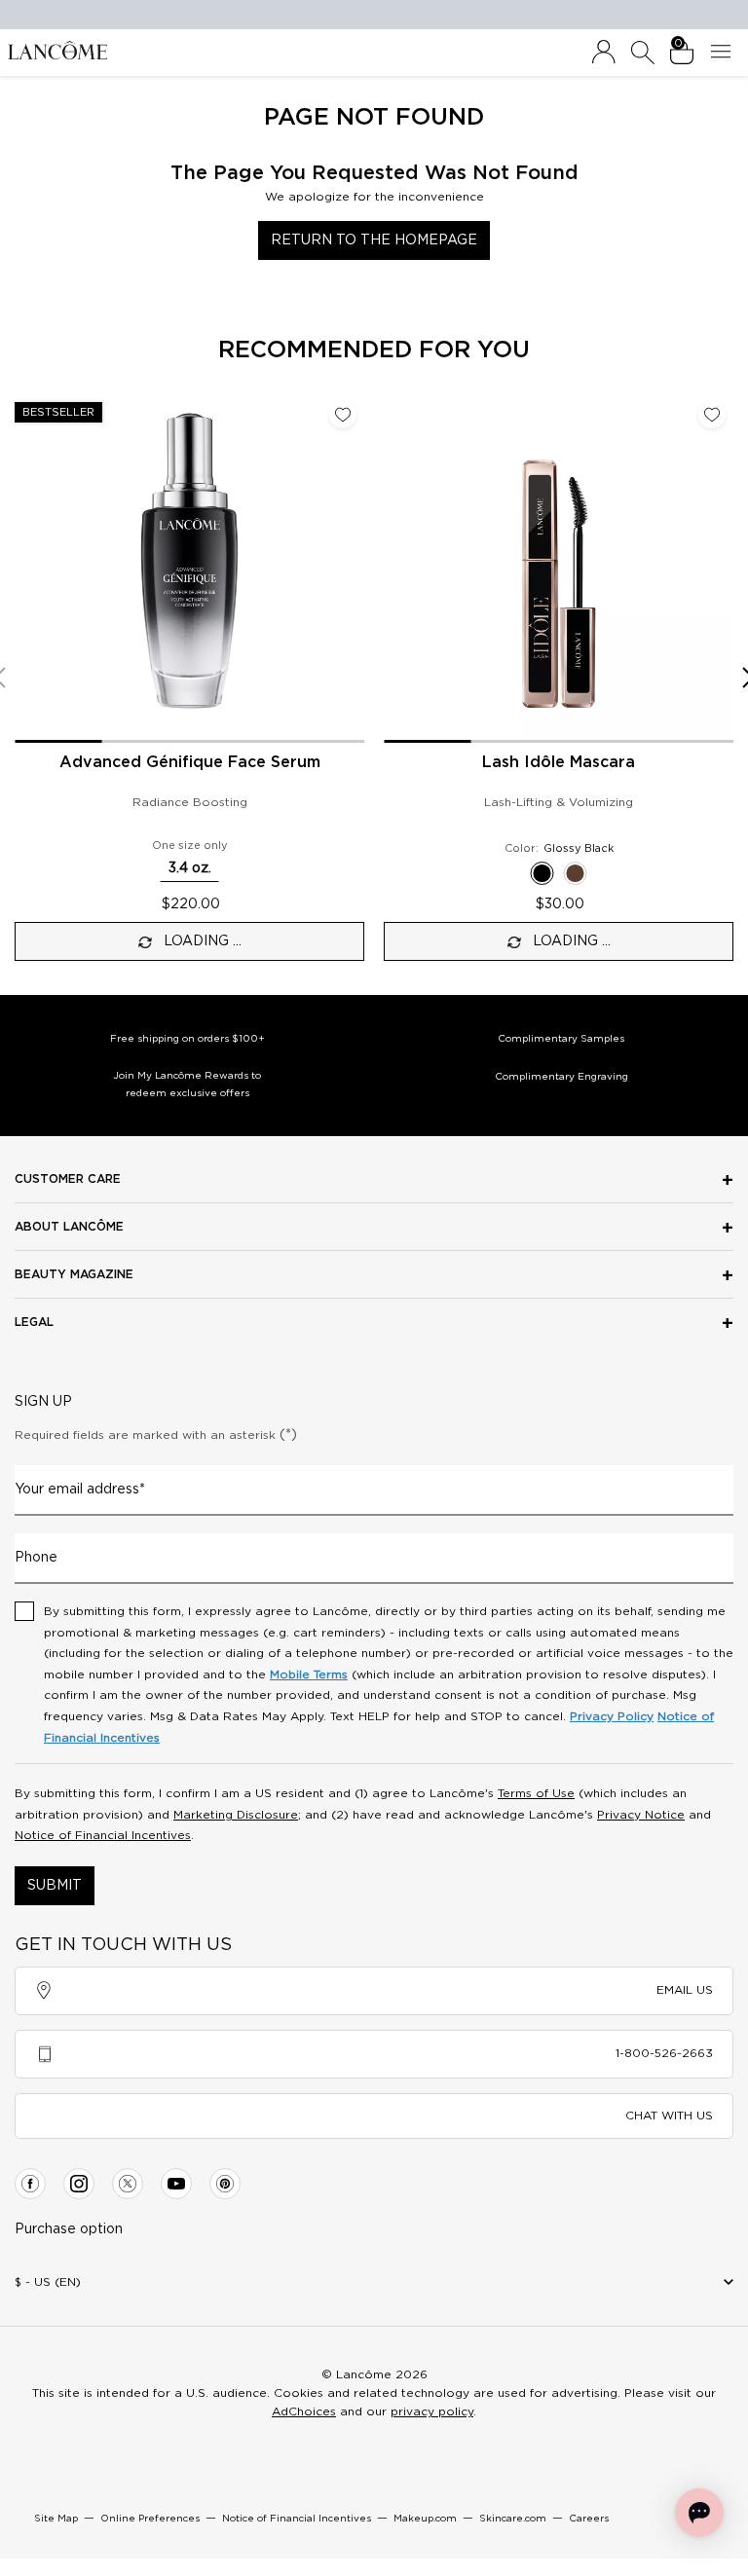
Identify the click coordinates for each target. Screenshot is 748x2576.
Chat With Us (669, 2116)
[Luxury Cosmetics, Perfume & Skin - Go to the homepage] (57, 50)
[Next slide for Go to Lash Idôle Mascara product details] (722, 569)
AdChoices (304, 2411)
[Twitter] (128, 2184)
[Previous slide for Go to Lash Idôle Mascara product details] (395, 569)
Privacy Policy (612, 1716)
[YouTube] (176, 2184)
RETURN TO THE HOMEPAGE (374, 240)
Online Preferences (150, 2519)
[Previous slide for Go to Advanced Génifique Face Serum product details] (26, 569)
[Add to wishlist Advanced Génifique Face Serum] (343, 415)
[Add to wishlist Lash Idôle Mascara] (712, 415)
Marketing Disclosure (236, 1815)
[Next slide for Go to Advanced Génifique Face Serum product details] (353, 569)
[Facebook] (30, 2184)
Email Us (685, 1990)
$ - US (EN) (48, 2282)
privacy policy (432, 2411)
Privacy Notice (641, 1815)
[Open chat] (699, 2513)
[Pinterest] (225, 2184)
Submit (55, 1886)
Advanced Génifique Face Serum (190, 762)
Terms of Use (536, 1793)
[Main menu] (725, 53)
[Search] (643, 53)
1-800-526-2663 (664, 2053)
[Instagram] (79, 2184)
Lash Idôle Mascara (559, 762)
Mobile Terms (309, 1674)
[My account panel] (604, 53)
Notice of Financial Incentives (103, 1835)
